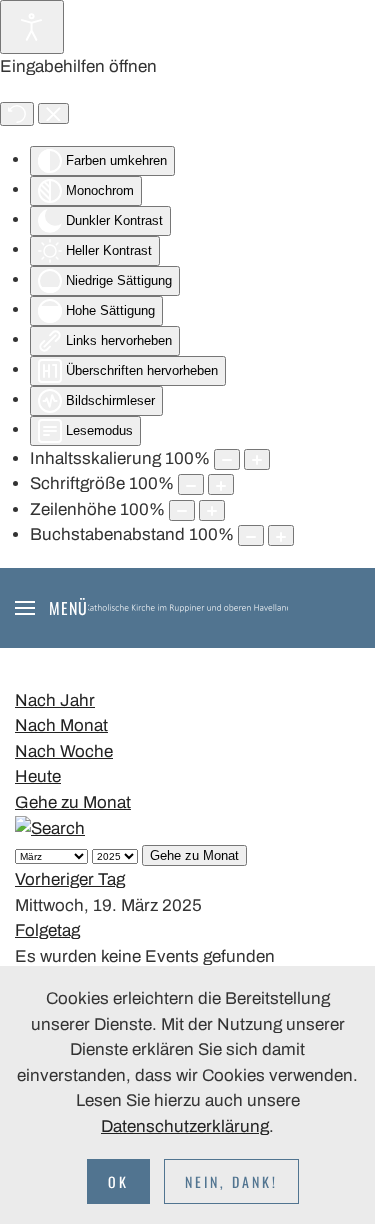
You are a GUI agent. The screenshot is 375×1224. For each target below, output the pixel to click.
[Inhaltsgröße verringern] (227, 459)
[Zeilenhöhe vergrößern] (212, 510)
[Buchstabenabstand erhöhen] (281, 535)
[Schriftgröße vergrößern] (221, 484)
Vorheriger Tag (70, 879)
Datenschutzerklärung (185, 1126)
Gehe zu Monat (73, 802)
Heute (38, 776)
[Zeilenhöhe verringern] (182, 510)
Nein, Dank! (231, 1181)
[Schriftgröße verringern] (191, 484)
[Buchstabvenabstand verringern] (251, 535)
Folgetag (47, 930)
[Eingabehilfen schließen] (53, 114)
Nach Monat (61, 725)
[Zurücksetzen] (17, 114)
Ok (118, 1181)
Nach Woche (64, 751)
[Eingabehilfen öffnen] (32, 27)
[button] (51, 608)
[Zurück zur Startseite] (188, 608)
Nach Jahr (55, 700)
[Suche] (50, 827)
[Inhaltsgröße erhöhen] (257, 459)
